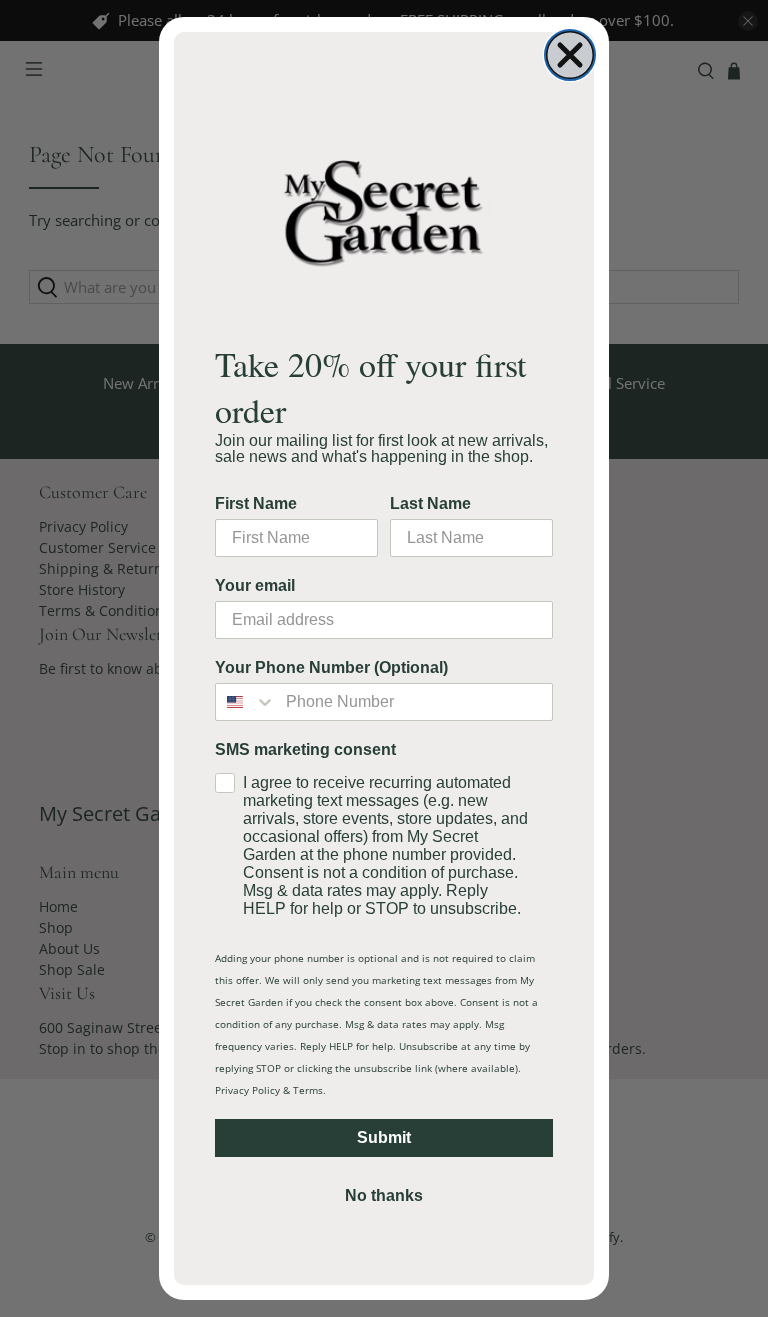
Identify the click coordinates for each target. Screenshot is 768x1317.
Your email (255, 585)
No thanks (384, 1195)
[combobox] (246, 702)
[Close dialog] (570, 55)
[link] (384, 211)
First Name (256, 503)
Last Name (430, 503)
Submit (384, 1137)
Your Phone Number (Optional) (331, 667)
